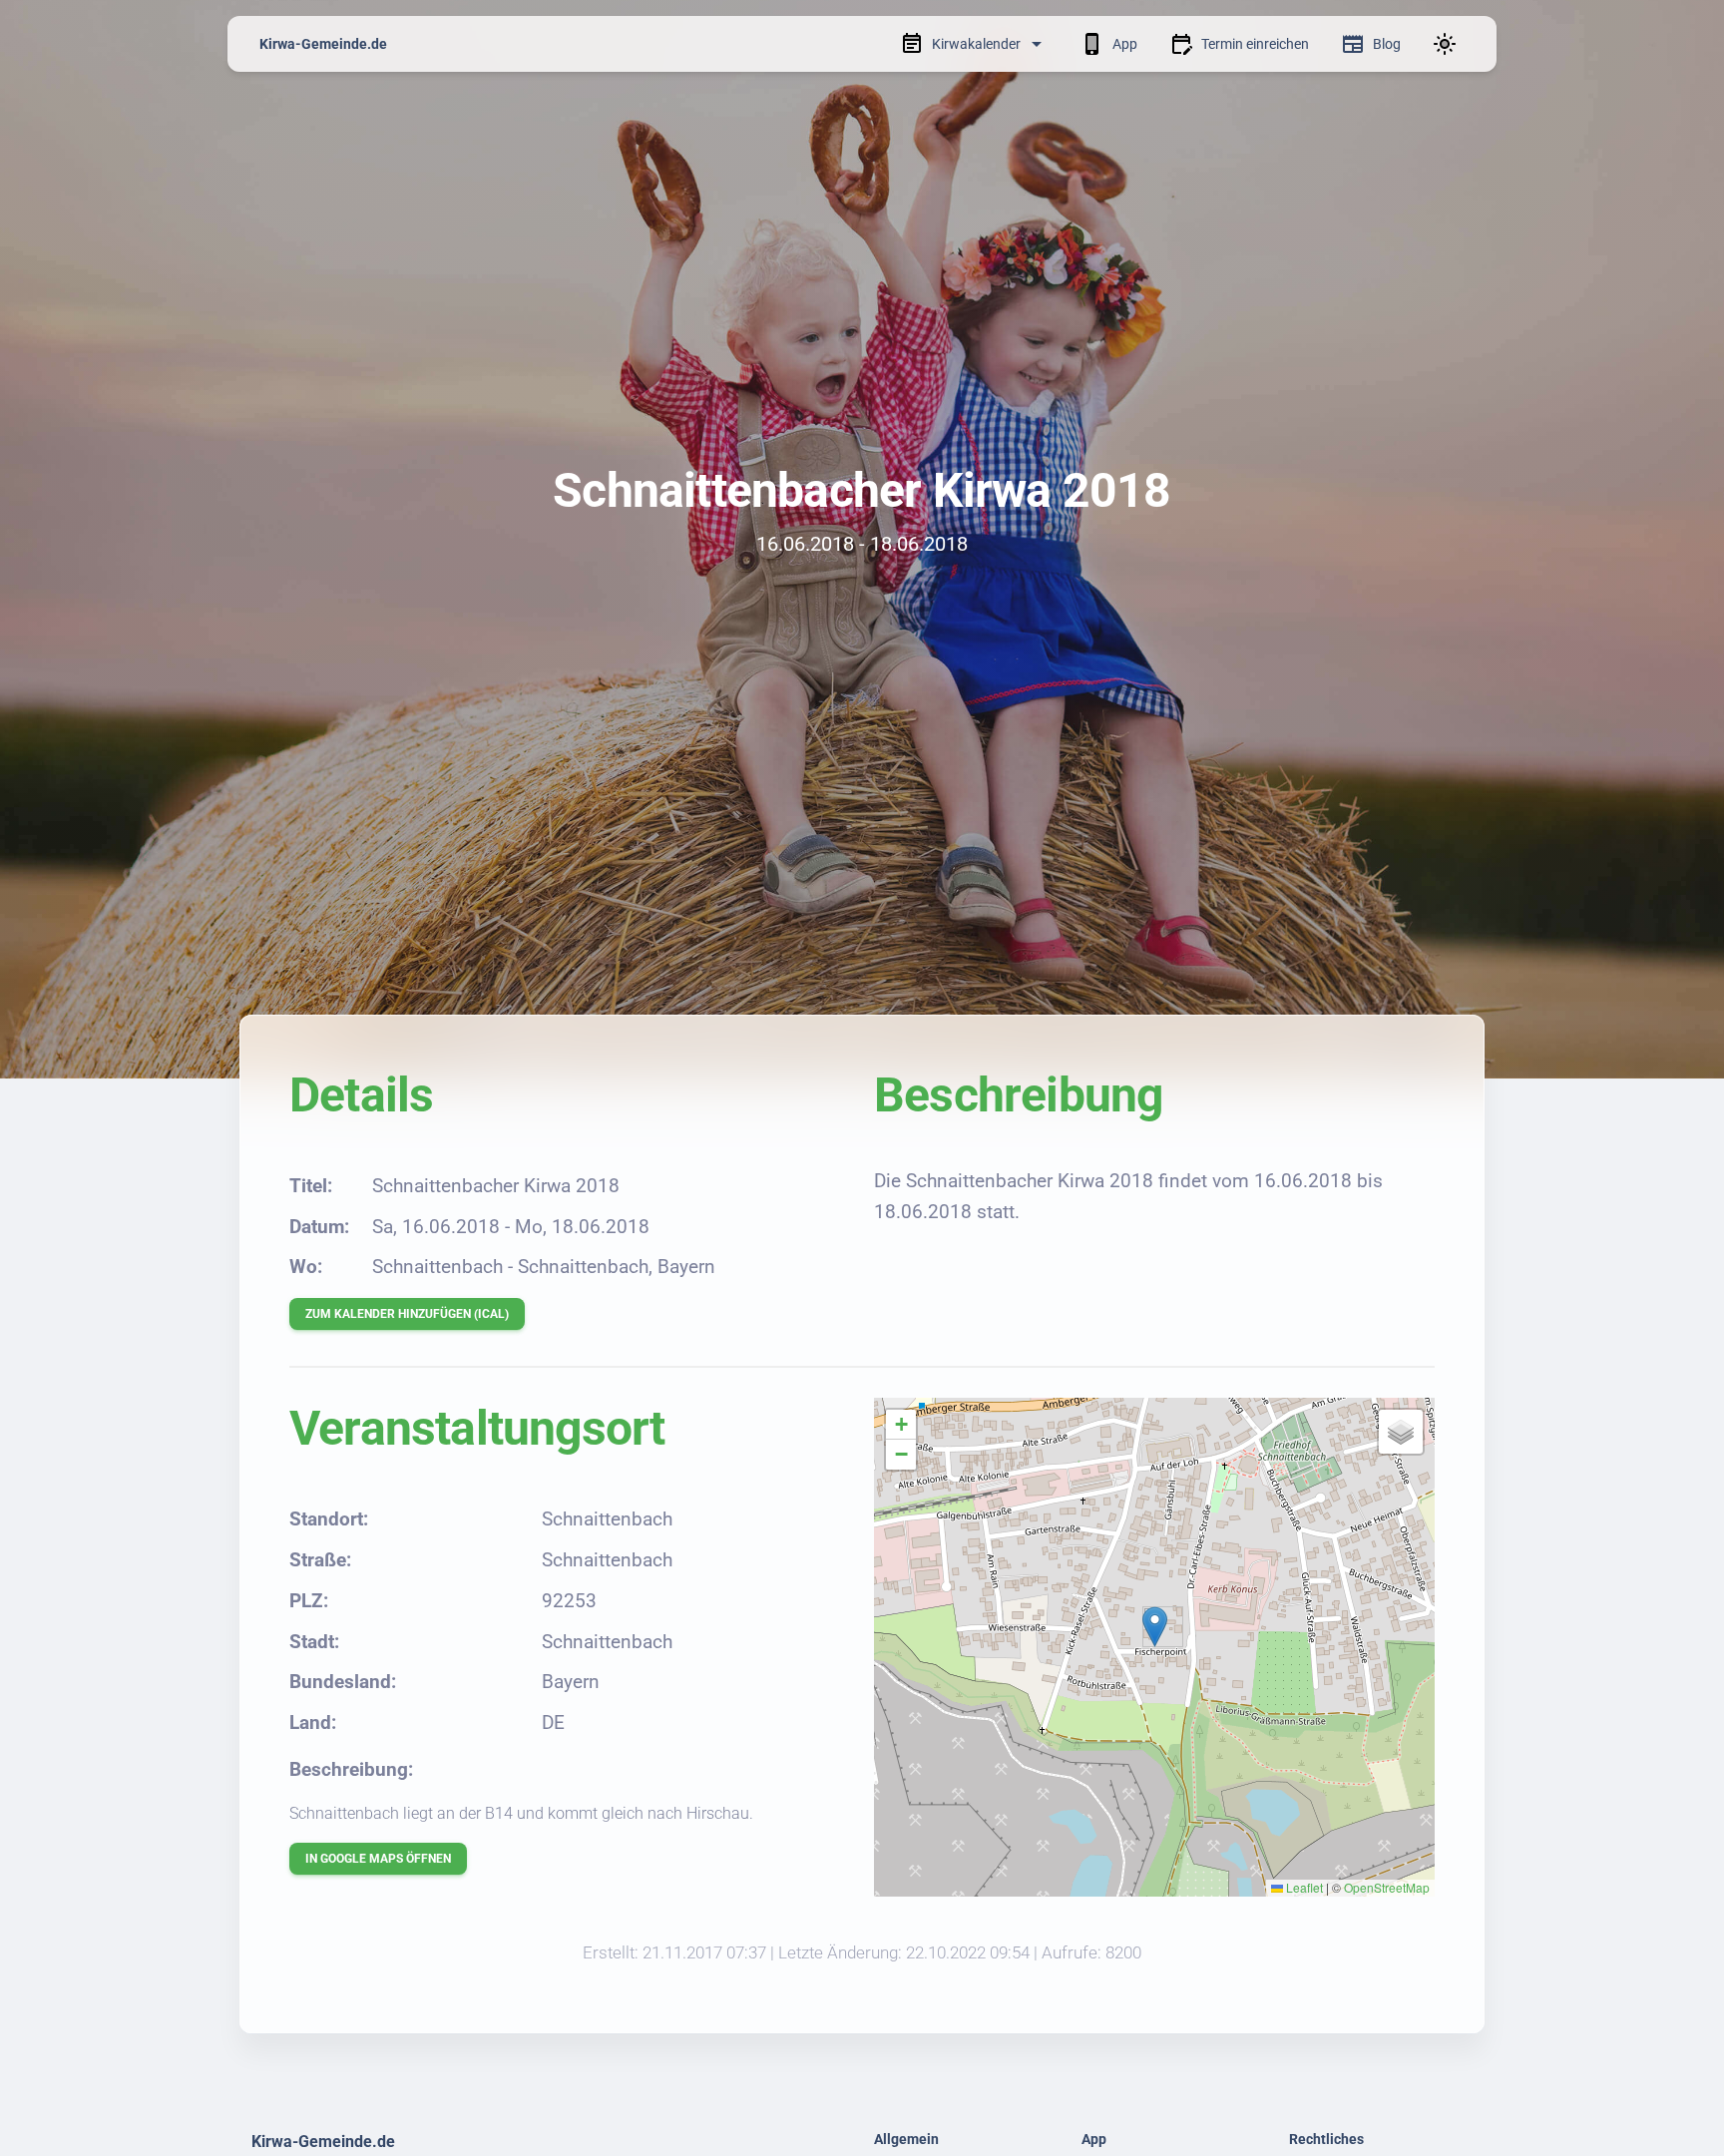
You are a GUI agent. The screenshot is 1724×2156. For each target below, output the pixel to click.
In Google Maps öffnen (378, 1859)
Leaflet (1303, 1887)
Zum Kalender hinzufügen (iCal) (407, 1314)
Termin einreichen (1255, 44)
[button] (1155, 1627)
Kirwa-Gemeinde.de (323, 44)
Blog (1387, 44)
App (1125, 44)
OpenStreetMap (1387, 1887)
